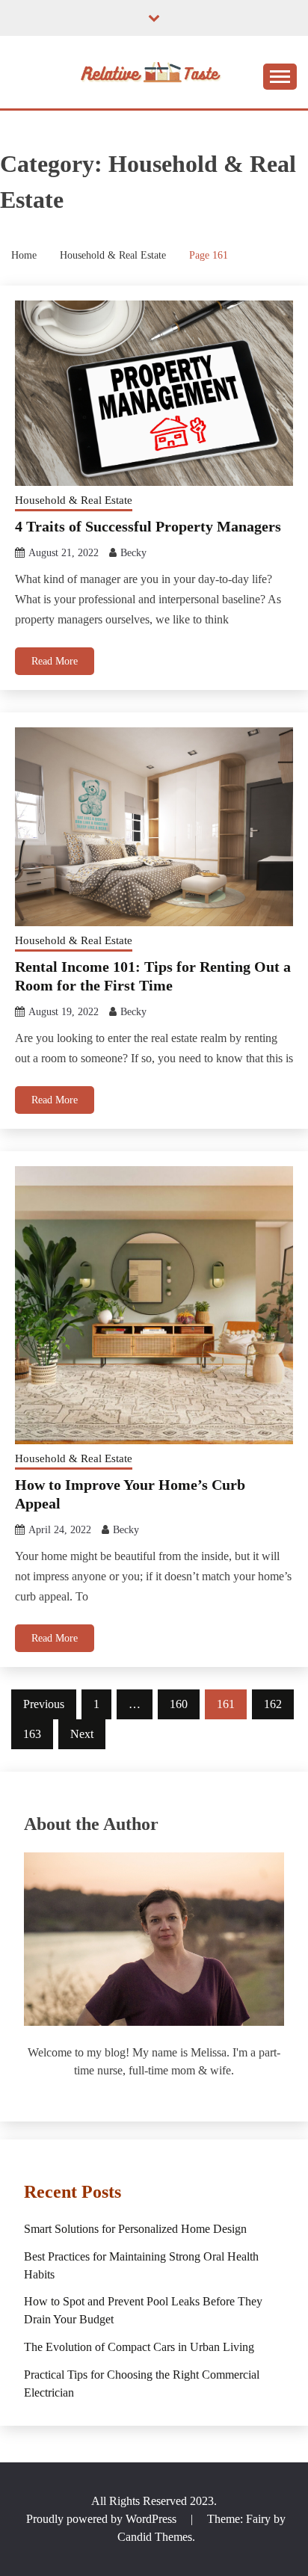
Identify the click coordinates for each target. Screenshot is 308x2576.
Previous (44, 1704)
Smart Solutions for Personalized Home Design (135, 2229)
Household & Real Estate (74, 500)
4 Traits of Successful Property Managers (148, 526)
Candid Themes (155, 2537)
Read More (55, 661)
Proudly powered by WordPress (103, 2519)
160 (179, 1704)
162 (273, 1704)
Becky (133, 553)
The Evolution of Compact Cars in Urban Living (139, 2347)
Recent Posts (73, 2192)
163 (32, 1734)
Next (82, 1734)
